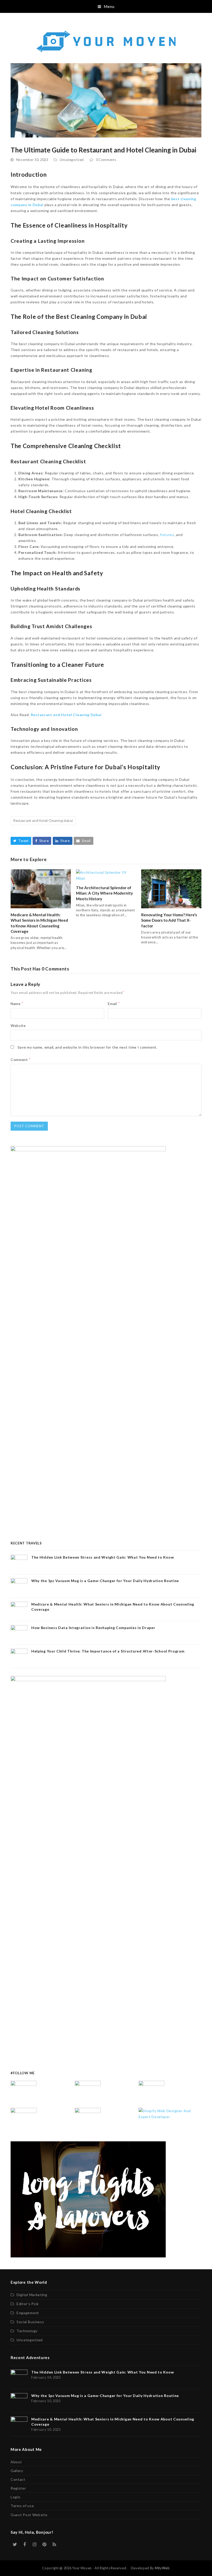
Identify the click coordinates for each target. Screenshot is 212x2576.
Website (18, 1026)
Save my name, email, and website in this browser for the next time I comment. (88, 1047)
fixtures (167, 535)
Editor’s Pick (28, 2304)
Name (17, 1004)
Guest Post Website (29, 2515)
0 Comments (106, 160)
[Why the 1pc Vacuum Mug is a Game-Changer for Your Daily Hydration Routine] (88, 2093)
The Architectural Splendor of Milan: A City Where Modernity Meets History (104, 893)
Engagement (28, 2313)
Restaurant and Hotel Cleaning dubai (43, 821)
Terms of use (22, 2506)
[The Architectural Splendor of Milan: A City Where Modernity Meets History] (106, 875)
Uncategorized (72, 160)
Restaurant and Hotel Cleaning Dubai (66, 715)
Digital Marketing (32, 2295)
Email (114, 1004)
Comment (20, 1060)
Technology (27, 2331)
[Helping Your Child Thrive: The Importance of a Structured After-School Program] (88, 2120)
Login (16, 2497)
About (16, 2462)
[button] (106, 6)
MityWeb (162, 2568)
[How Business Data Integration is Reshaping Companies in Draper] (24, 2120)
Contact (18, 2479)
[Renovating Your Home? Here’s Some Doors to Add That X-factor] (171, 888)
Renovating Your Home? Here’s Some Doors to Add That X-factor (169, 920)
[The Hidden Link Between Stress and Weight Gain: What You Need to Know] (24, 2093)
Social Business (30, 2322)
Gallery (17, 2471)
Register (18, 2488)
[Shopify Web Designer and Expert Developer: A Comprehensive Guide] (170, 2113)
